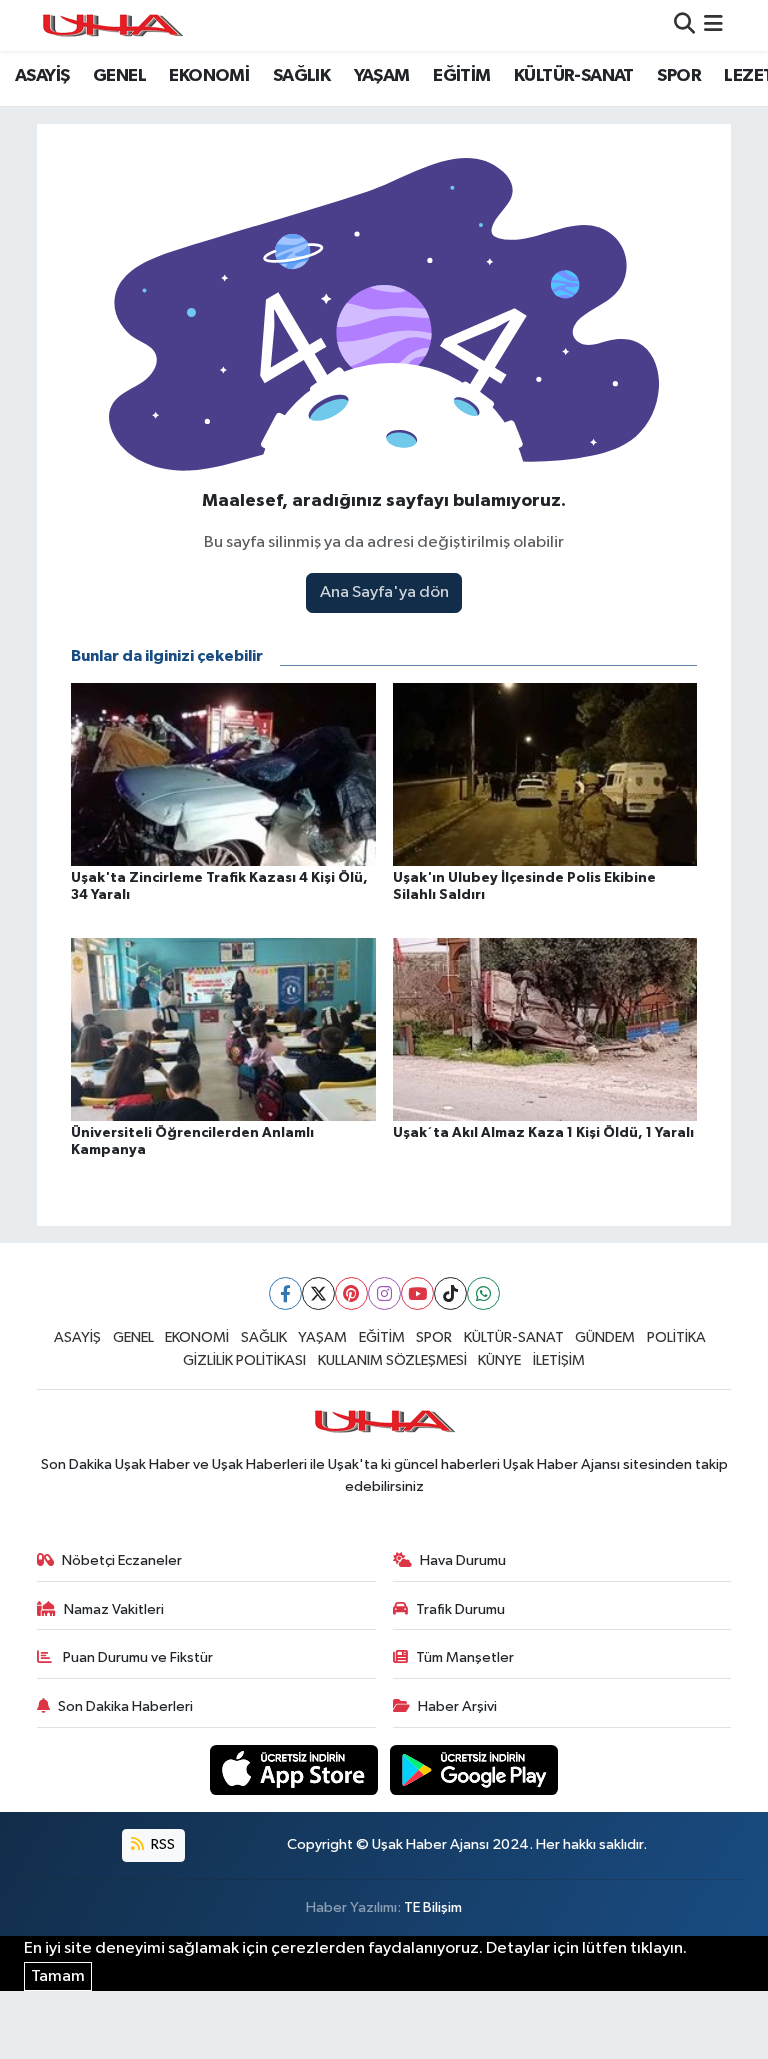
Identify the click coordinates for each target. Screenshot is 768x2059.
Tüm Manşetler (465, 1657)
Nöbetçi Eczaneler (122, 1560)
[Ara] (684, 25)
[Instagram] (384, 1293)
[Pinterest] (351, 1293)
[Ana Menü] (713, 25)
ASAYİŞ (42, 76)
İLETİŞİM (559, 1360)
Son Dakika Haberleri (125, 1706)
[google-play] (474, 1769)
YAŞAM (382, 76)
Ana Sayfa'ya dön (384, 592)
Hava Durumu (463, 1560)
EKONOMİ (209, 76)
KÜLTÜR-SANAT (574, 76)
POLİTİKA (676, 1337)
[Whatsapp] (483, 1293)
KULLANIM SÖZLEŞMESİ (392, 1360)
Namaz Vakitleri (114, 1609)
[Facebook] (285, 1293)
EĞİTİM (461, 76)
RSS (161, 1844)
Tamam (58, 1976)
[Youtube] (417, 1293)
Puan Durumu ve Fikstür (136, 1657)
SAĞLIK (301, 76)
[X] (318, 1293)
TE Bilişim (433, 1907)
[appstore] (296, 1769)
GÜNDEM (605, 1337)
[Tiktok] (450, 1293)
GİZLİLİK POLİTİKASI (244, 1360)
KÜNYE (499, 1360)
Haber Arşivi (457, 1706)
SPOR (679, 76)
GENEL (119, 76)
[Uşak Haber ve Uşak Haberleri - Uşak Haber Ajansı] (112, 25)
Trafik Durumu (460, 1609)
